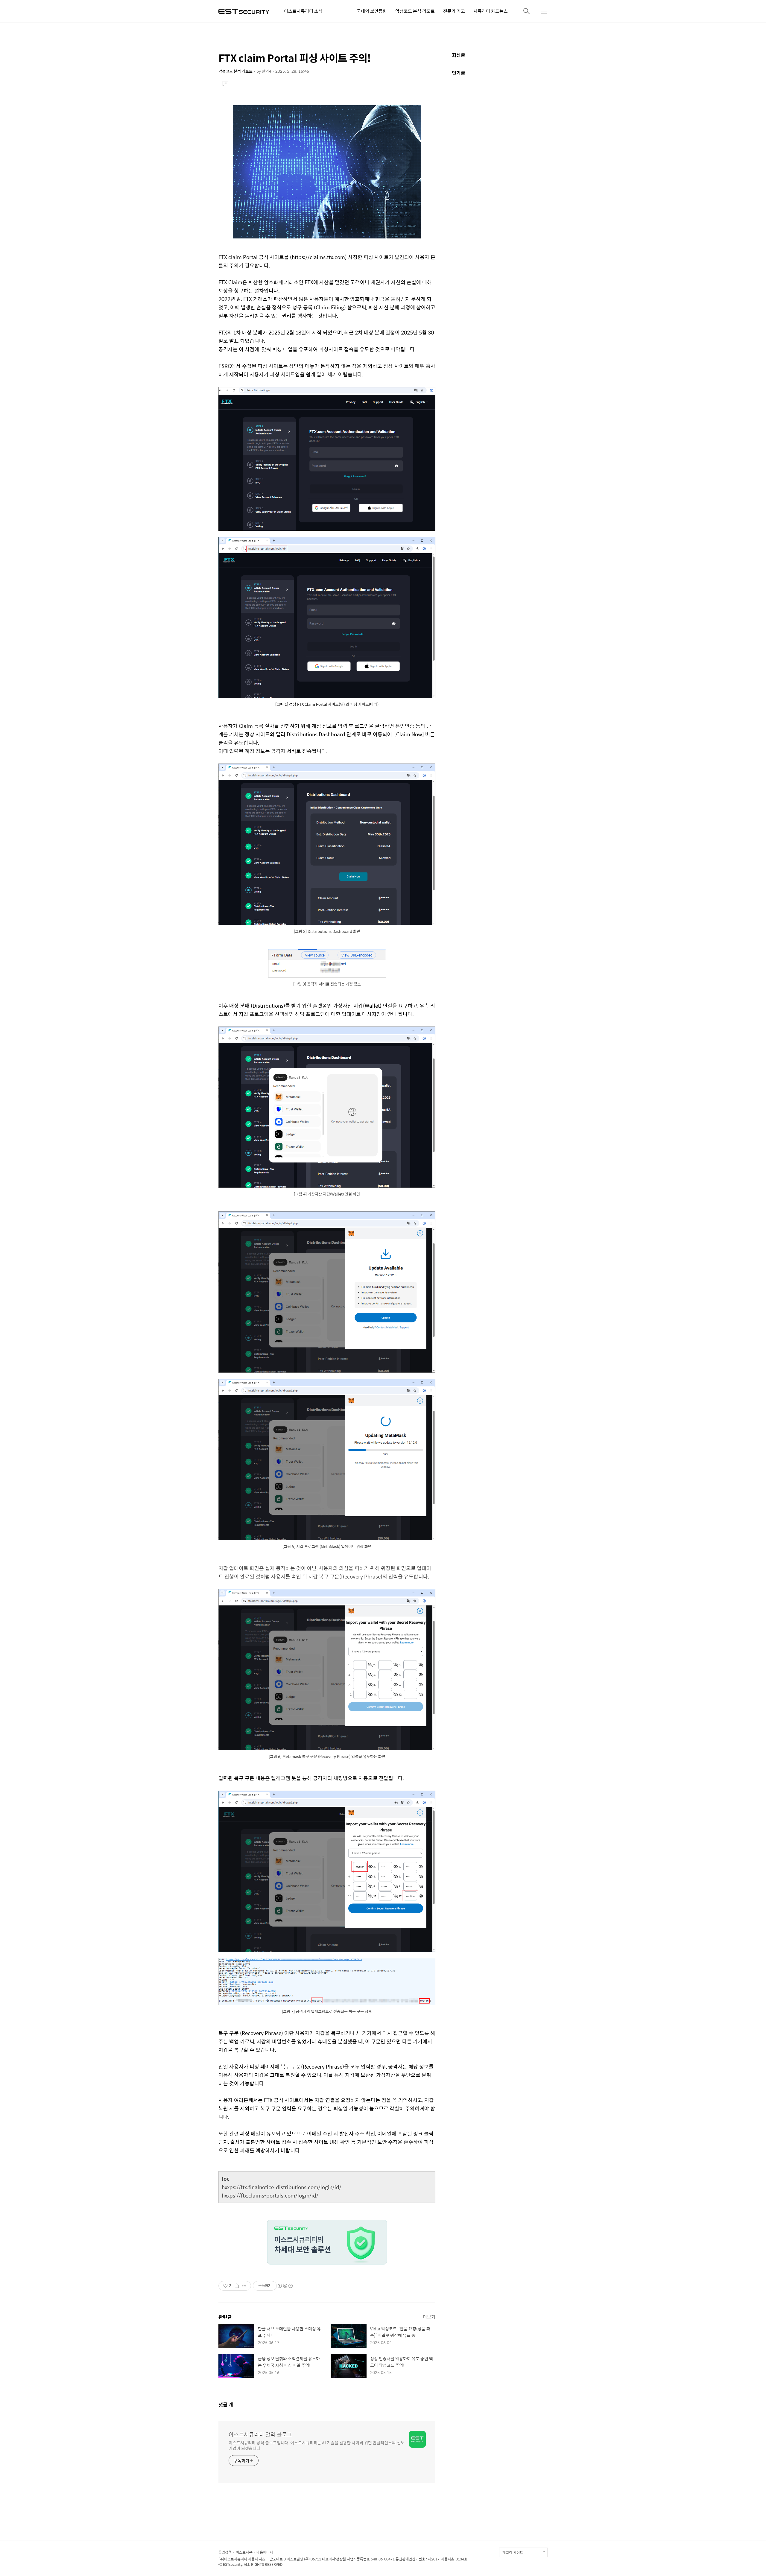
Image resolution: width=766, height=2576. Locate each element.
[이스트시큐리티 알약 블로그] (244, 11)
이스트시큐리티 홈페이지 (254, 2552)
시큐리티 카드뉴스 (491, 11)
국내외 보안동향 (372, 11)
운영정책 (225, 2552)
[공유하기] (237, 2286)
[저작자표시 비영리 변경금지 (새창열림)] (285, 2286)
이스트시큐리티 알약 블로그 (260, 2434)
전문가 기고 (454, 11)
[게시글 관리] (244, 2286)
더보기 (429, 2317)
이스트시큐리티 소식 (303, 11)
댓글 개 (226, 2404)
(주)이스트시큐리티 (233, 2559)
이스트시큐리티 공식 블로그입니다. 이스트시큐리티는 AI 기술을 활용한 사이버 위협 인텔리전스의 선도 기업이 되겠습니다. (317, 2445)
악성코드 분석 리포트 (415, 11)
